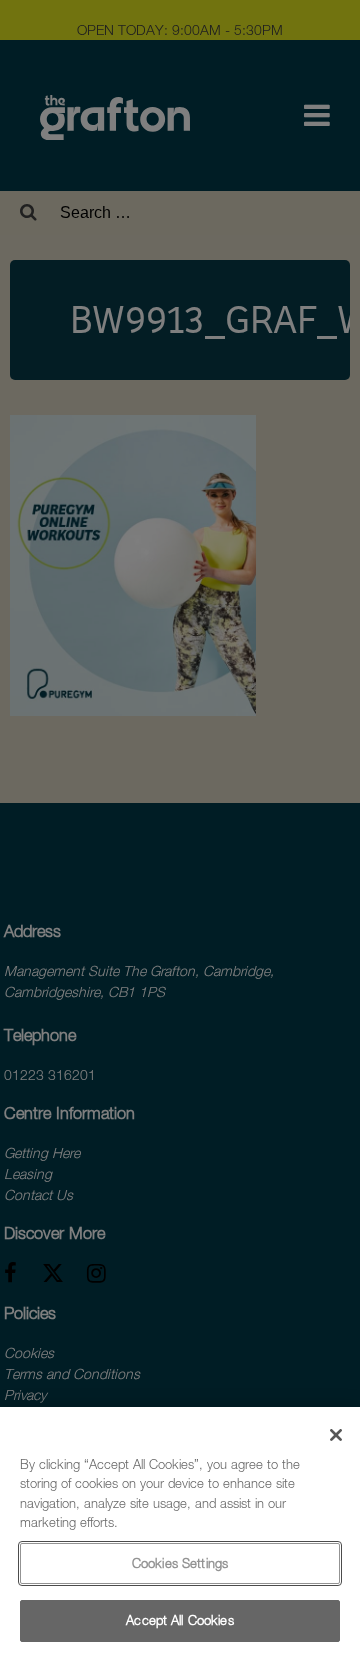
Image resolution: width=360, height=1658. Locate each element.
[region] (180, 1532)
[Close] (336, 1435)
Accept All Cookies (179, 1620)
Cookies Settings (180, 1563)
